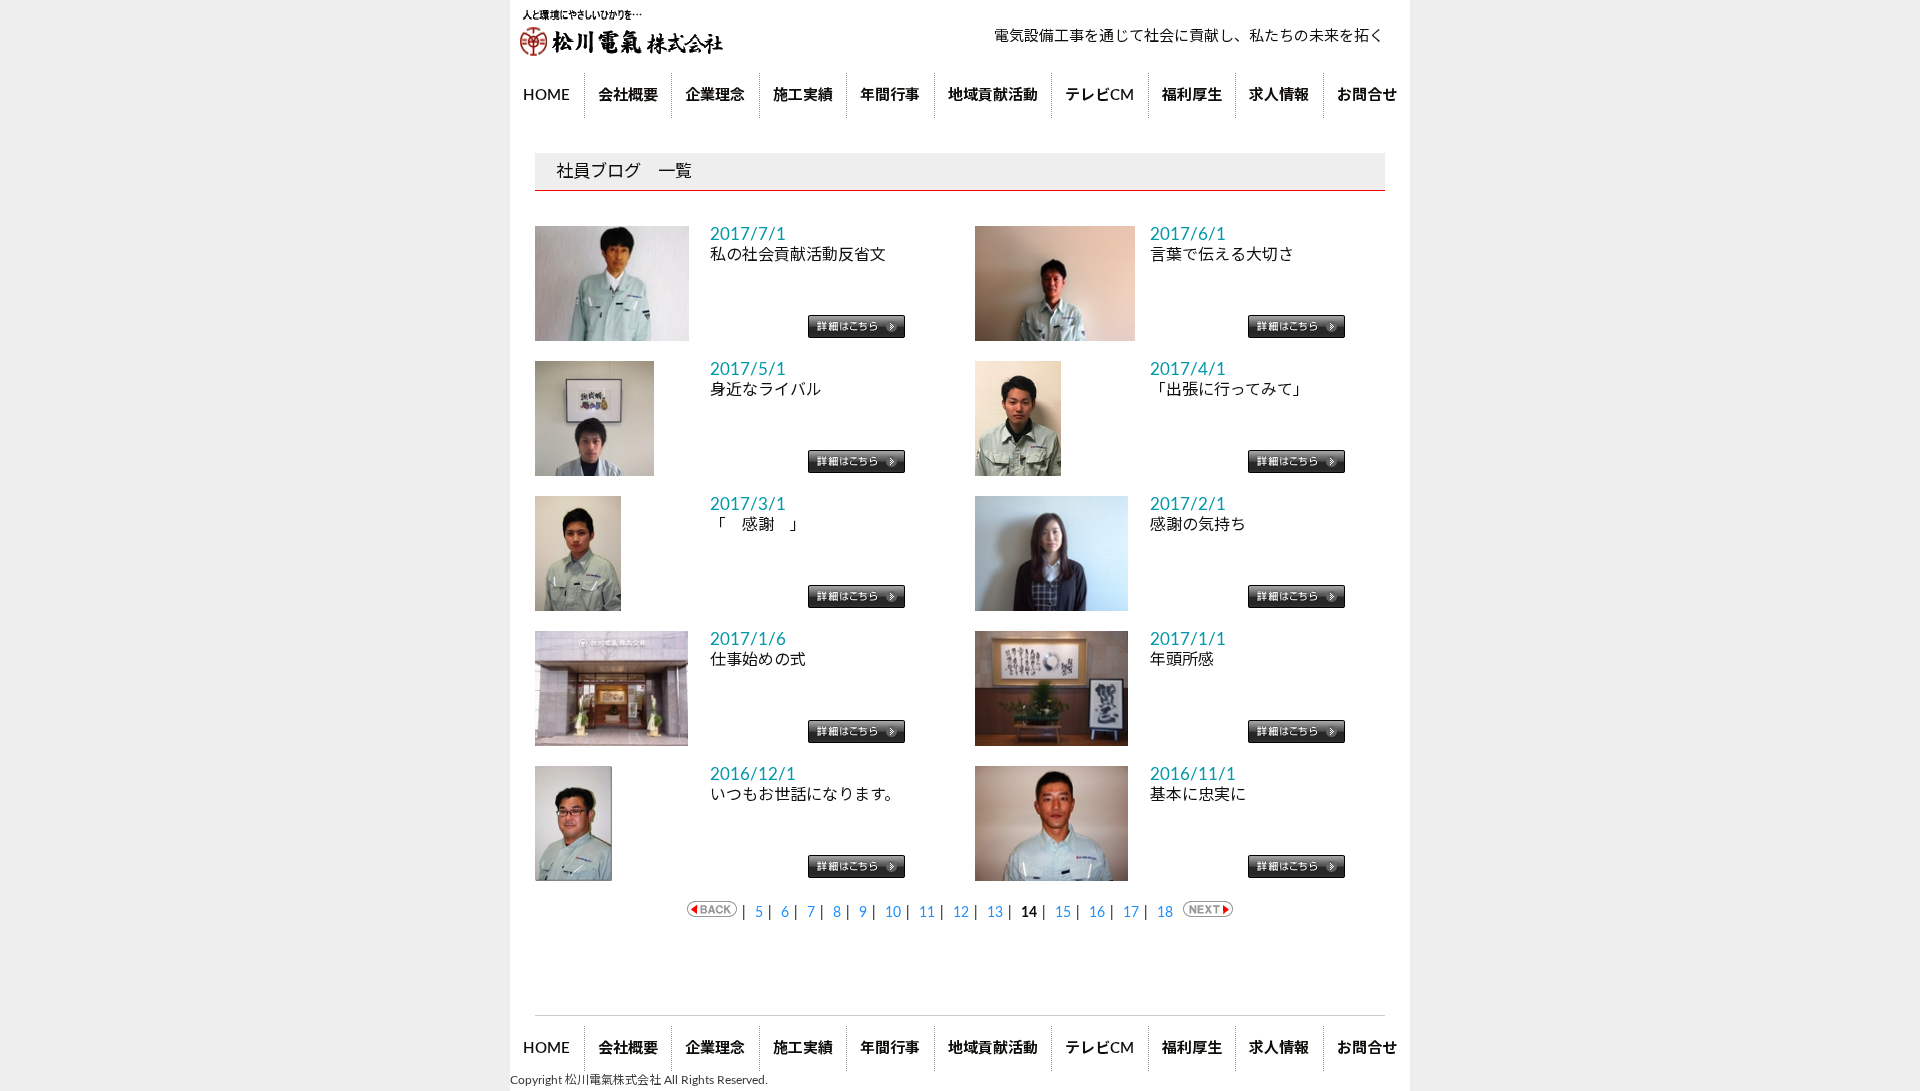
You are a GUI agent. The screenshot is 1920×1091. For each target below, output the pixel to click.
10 (893, 913)
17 (1131, 913)
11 (927, 913)
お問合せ (1367, 95)
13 (995, 913)
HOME (546, 95)
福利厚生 (1192, 95)
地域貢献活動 (993, 95)
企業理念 (715, 95)
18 (1165, 913)
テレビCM (1099, 95)
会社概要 (628, 95)
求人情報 (1279, 95)
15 (1063, 913)
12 (961, 913)
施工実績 (803, 95)
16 (1097, 913)
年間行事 (890, 95)
